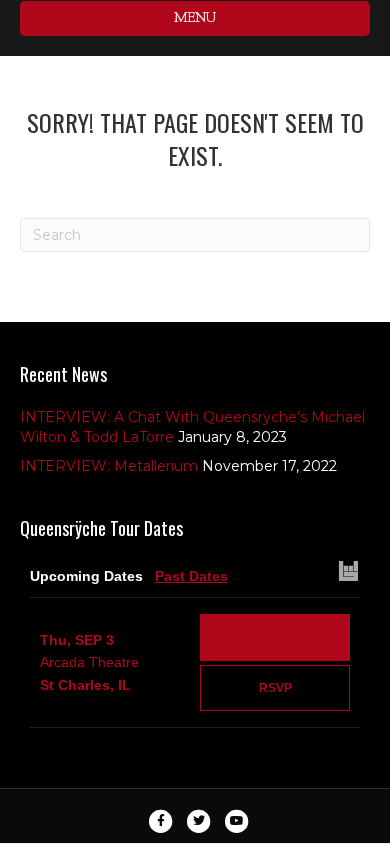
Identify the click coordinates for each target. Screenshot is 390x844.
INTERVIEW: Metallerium (109, 466)
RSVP (275, 688)
